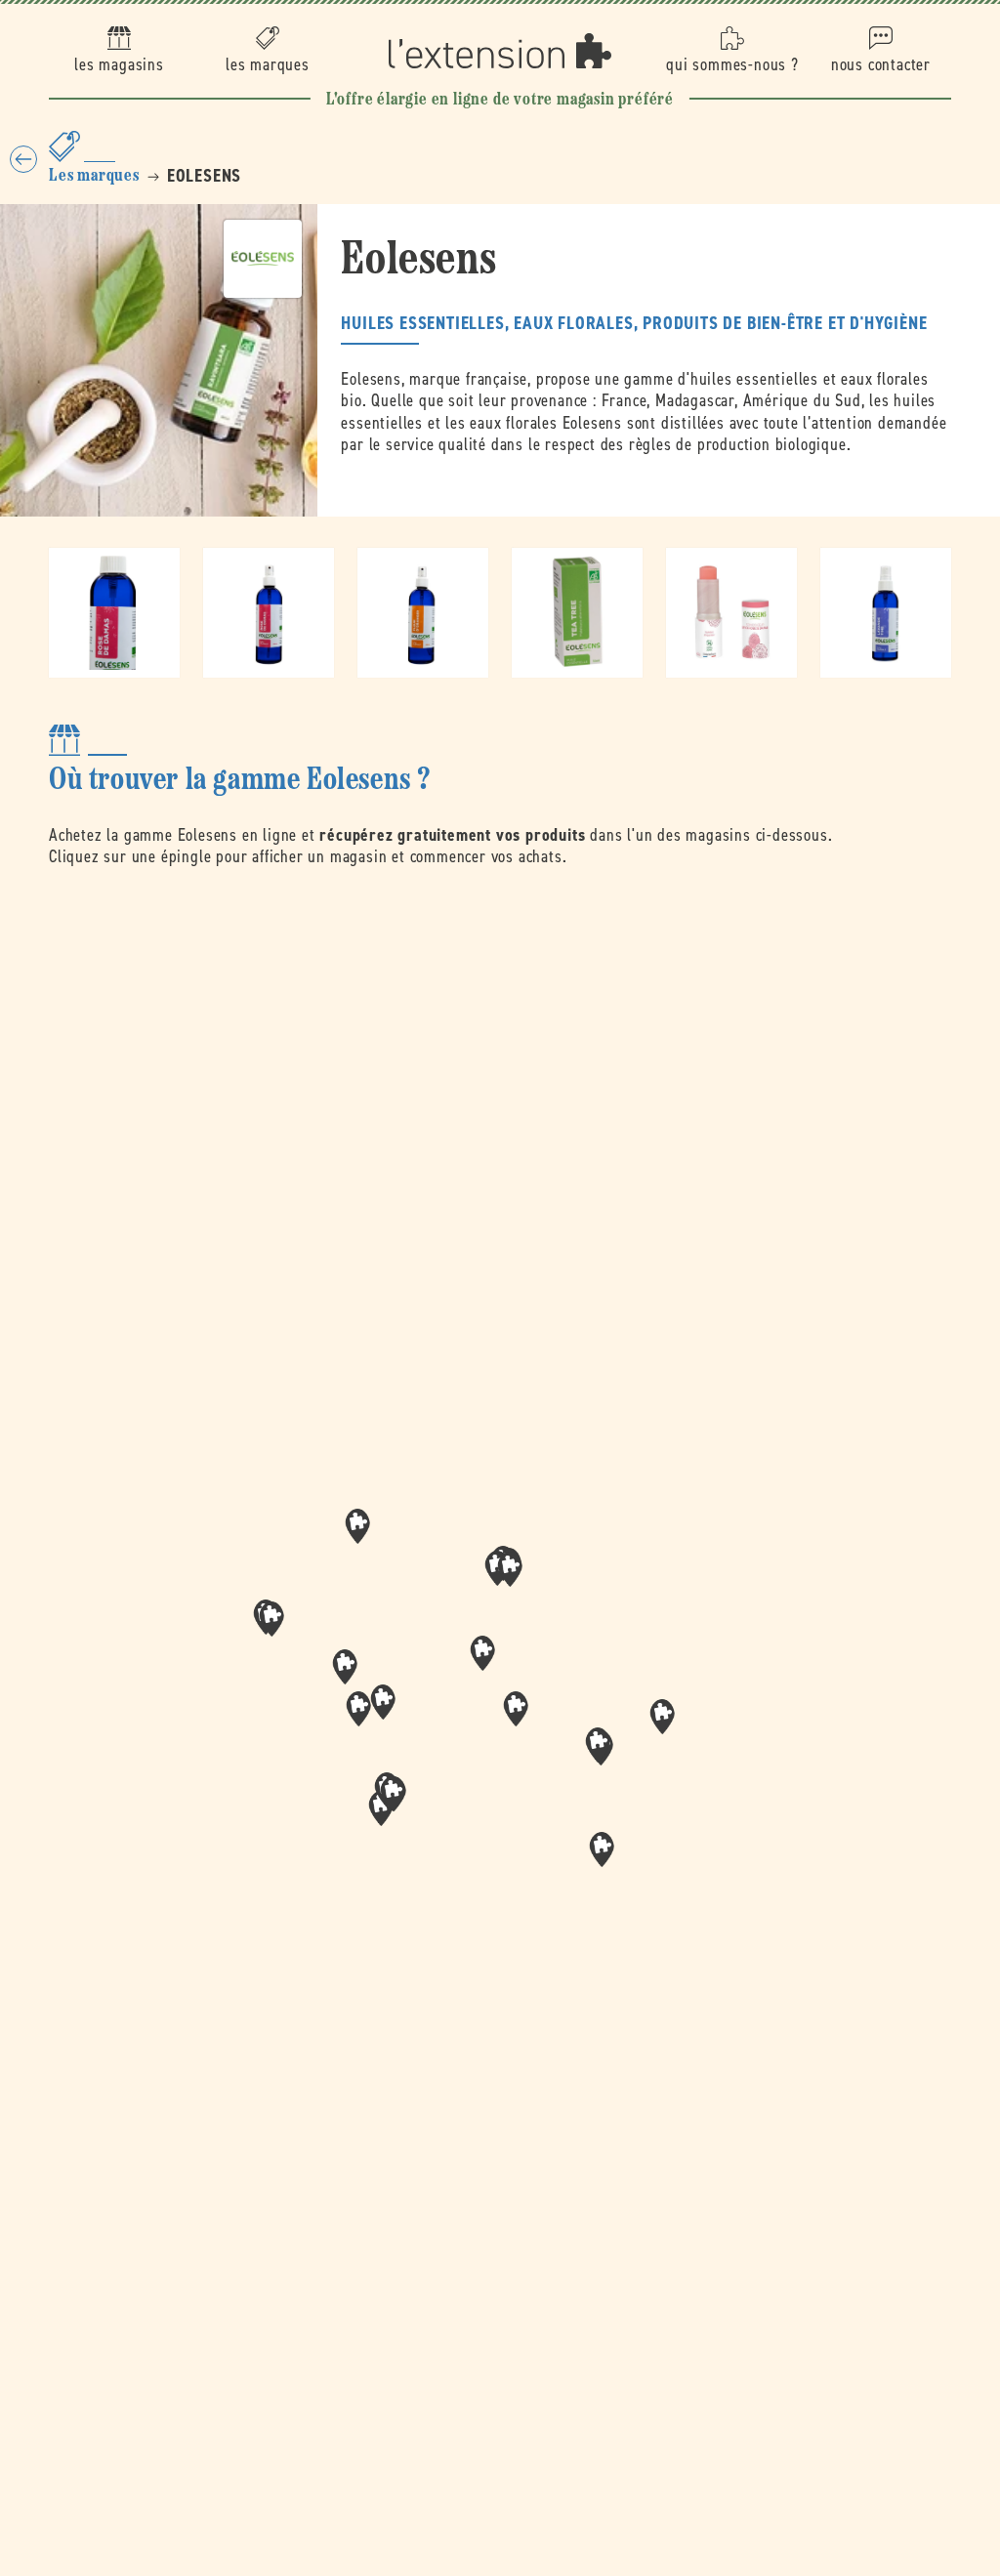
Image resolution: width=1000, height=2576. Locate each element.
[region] (500, 1716)
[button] (516, 1709)
